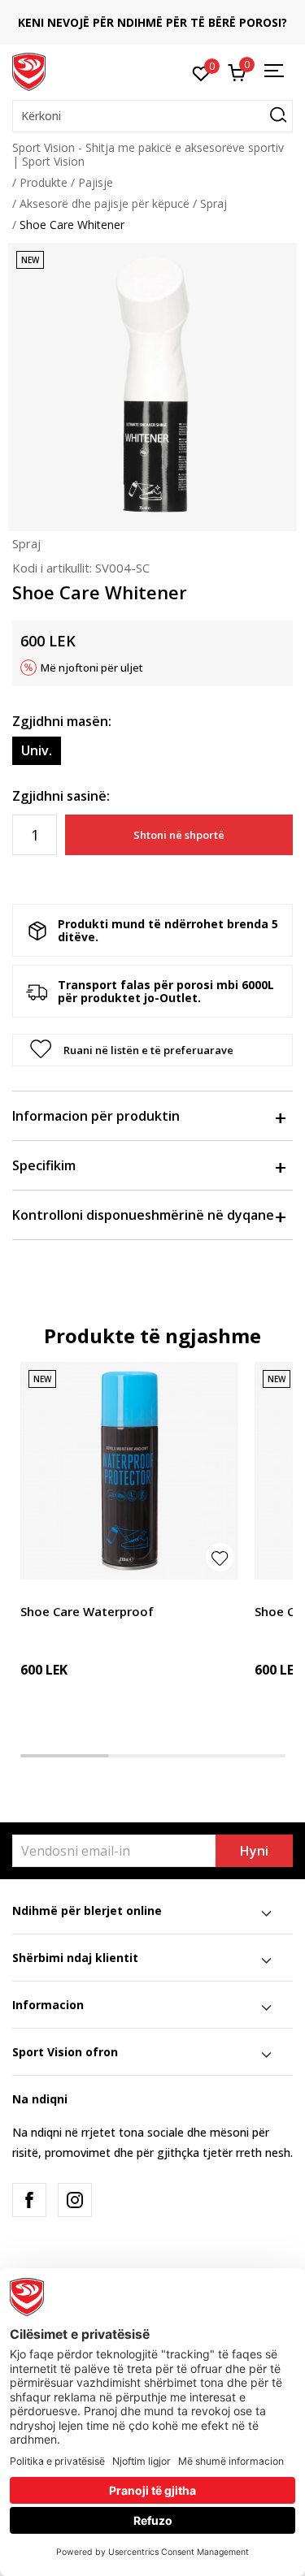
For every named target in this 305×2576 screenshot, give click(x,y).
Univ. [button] (37, 750)
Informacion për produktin (96, 1116)
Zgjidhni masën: (62, 721)
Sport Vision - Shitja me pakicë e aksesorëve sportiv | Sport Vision (148, 154)
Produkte (44, 182)
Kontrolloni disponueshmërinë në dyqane (143, 1215)
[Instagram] (75, 2200)
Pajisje (96, 182)
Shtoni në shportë (179, 835)
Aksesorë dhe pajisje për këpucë (105, 203)
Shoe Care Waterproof (87, 1611)
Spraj (213, 203)
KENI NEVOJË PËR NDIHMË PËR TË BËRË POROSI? (152, 22)
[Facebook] (29, 2200)
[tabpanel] (129, 1548)
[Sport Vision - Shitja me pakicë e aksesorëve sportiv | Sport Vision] (29, 71)
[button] (152, 116)
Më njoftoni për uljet (92, 668)
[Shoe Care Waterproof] (129, 1471)
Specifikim (44, 1165)
